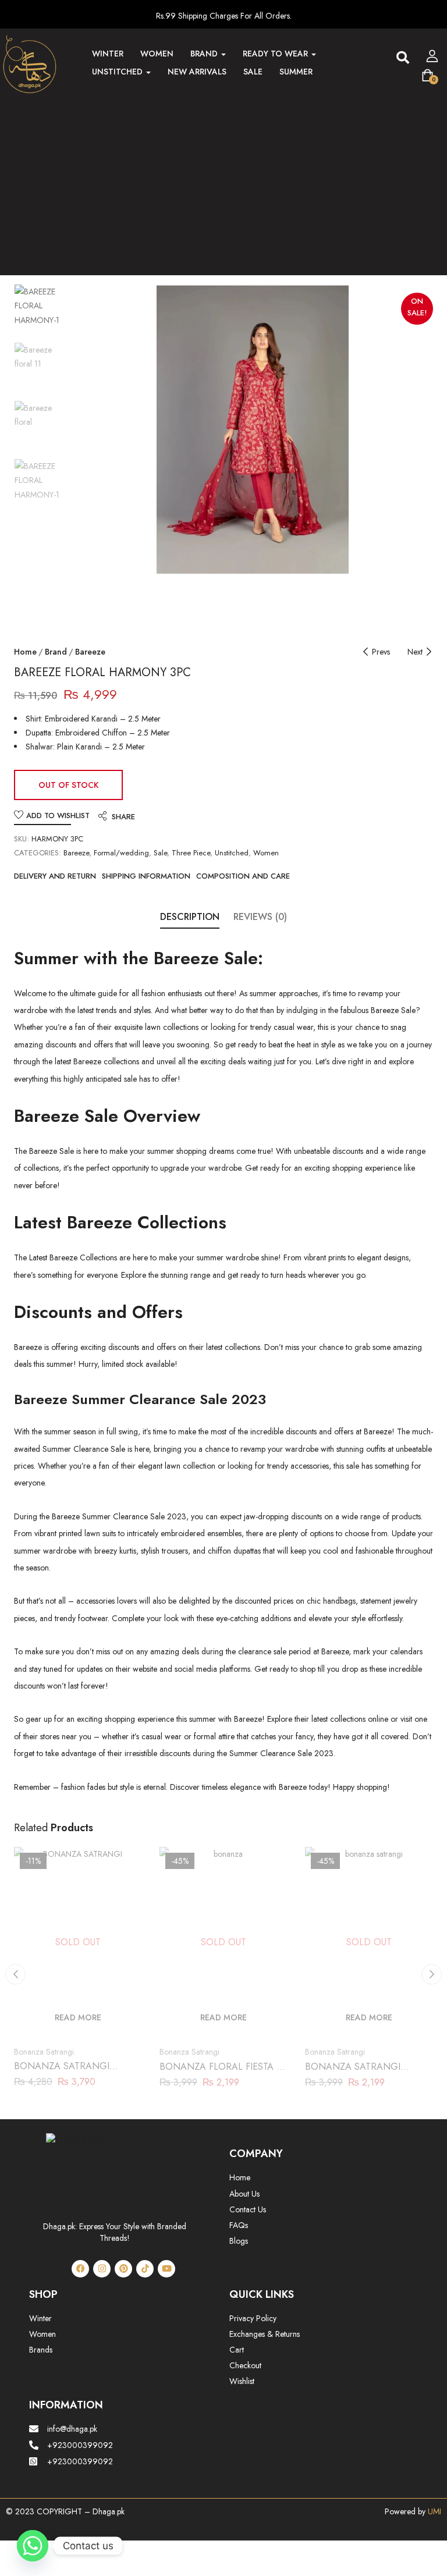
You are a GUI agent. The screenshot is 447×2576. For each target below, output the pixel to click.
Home (25, 652)
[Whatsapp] (33, 2546)
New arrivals (197, 72)
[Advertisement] (223, 181)
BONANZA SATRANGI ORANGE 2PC (353, 2073)
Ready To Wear (276, 54)
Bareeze (90, 652)
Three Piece (191, 853)
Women (157, 54)
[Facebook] (80, 2269)
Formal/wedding (121, 853)
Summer (296, 72)
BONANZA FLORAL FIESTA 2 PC (221, 2073)
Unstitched (118, 72)
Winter (108, 54)
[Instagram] (102, 2269)
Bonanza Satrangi (44, 2052)
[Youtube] (166, 2269)
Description (190, 917)
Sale (253, 72)
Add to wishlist (58, 816)
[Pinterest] (123, 2269)
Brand (205, 54)
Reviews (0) (260, 917)
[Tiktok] (145, 2269)
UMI (433, 2511)
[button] (403, 58)
